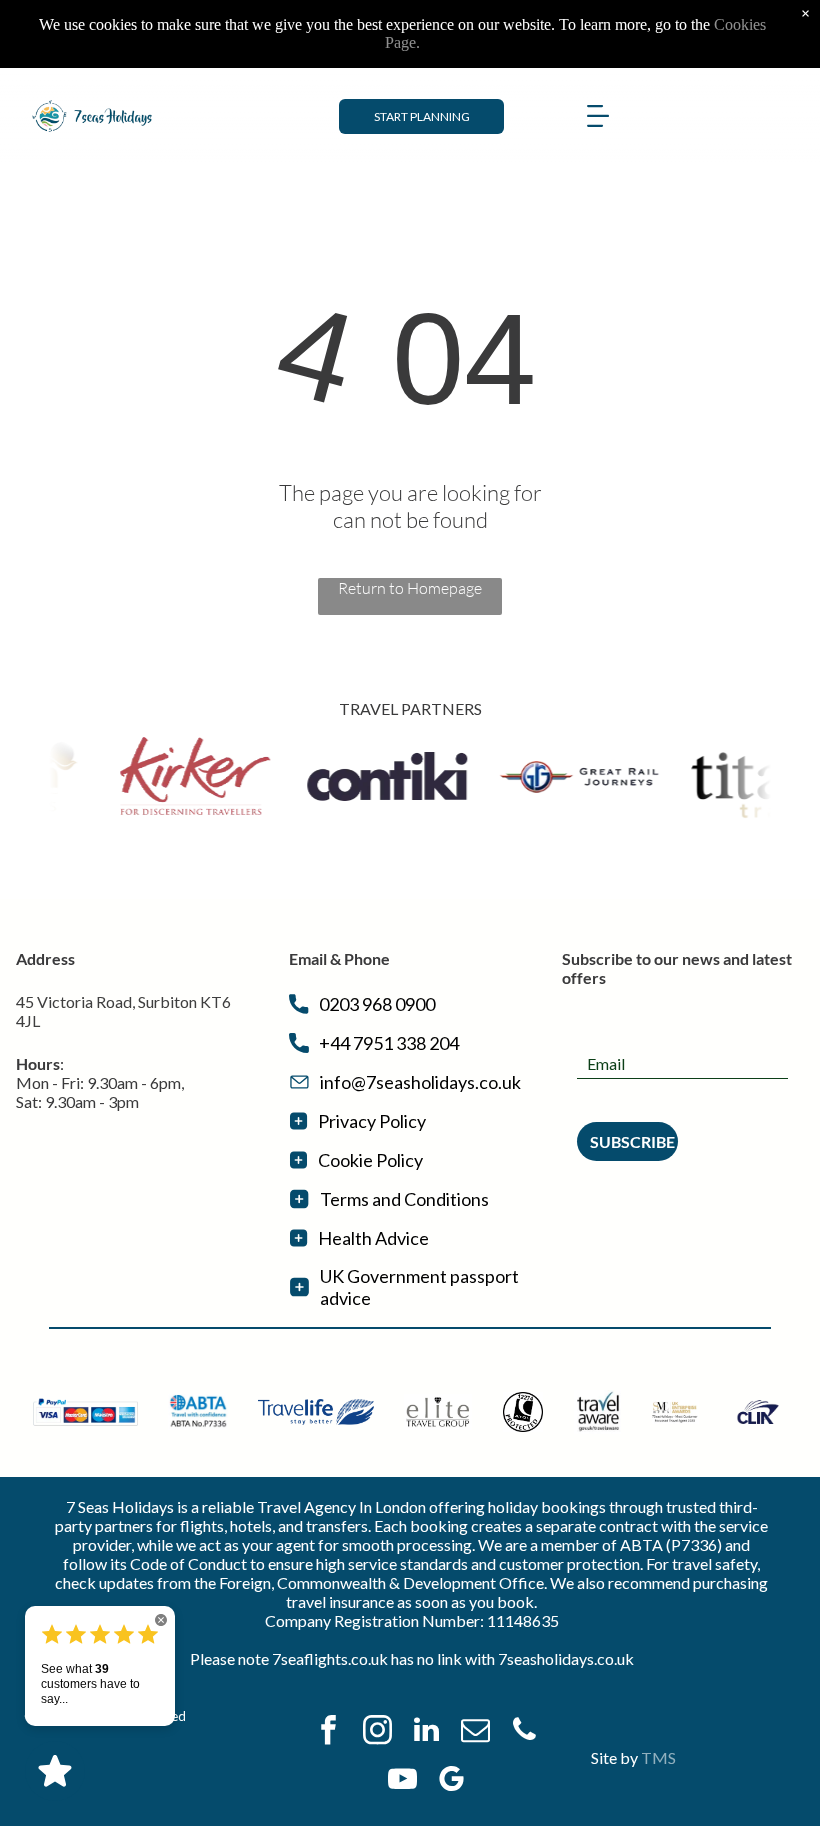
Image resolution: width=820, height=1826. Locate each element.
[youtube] (402, 1781)
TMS (658, 1757)
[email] (476, 1732)
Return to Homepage (410, 588)
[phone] (525, 1732)
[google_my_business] (451, 1781)
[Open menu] (598, 116)
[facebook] (329, 1732)
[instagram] (378, 1732)
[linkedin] (427, 1732)
